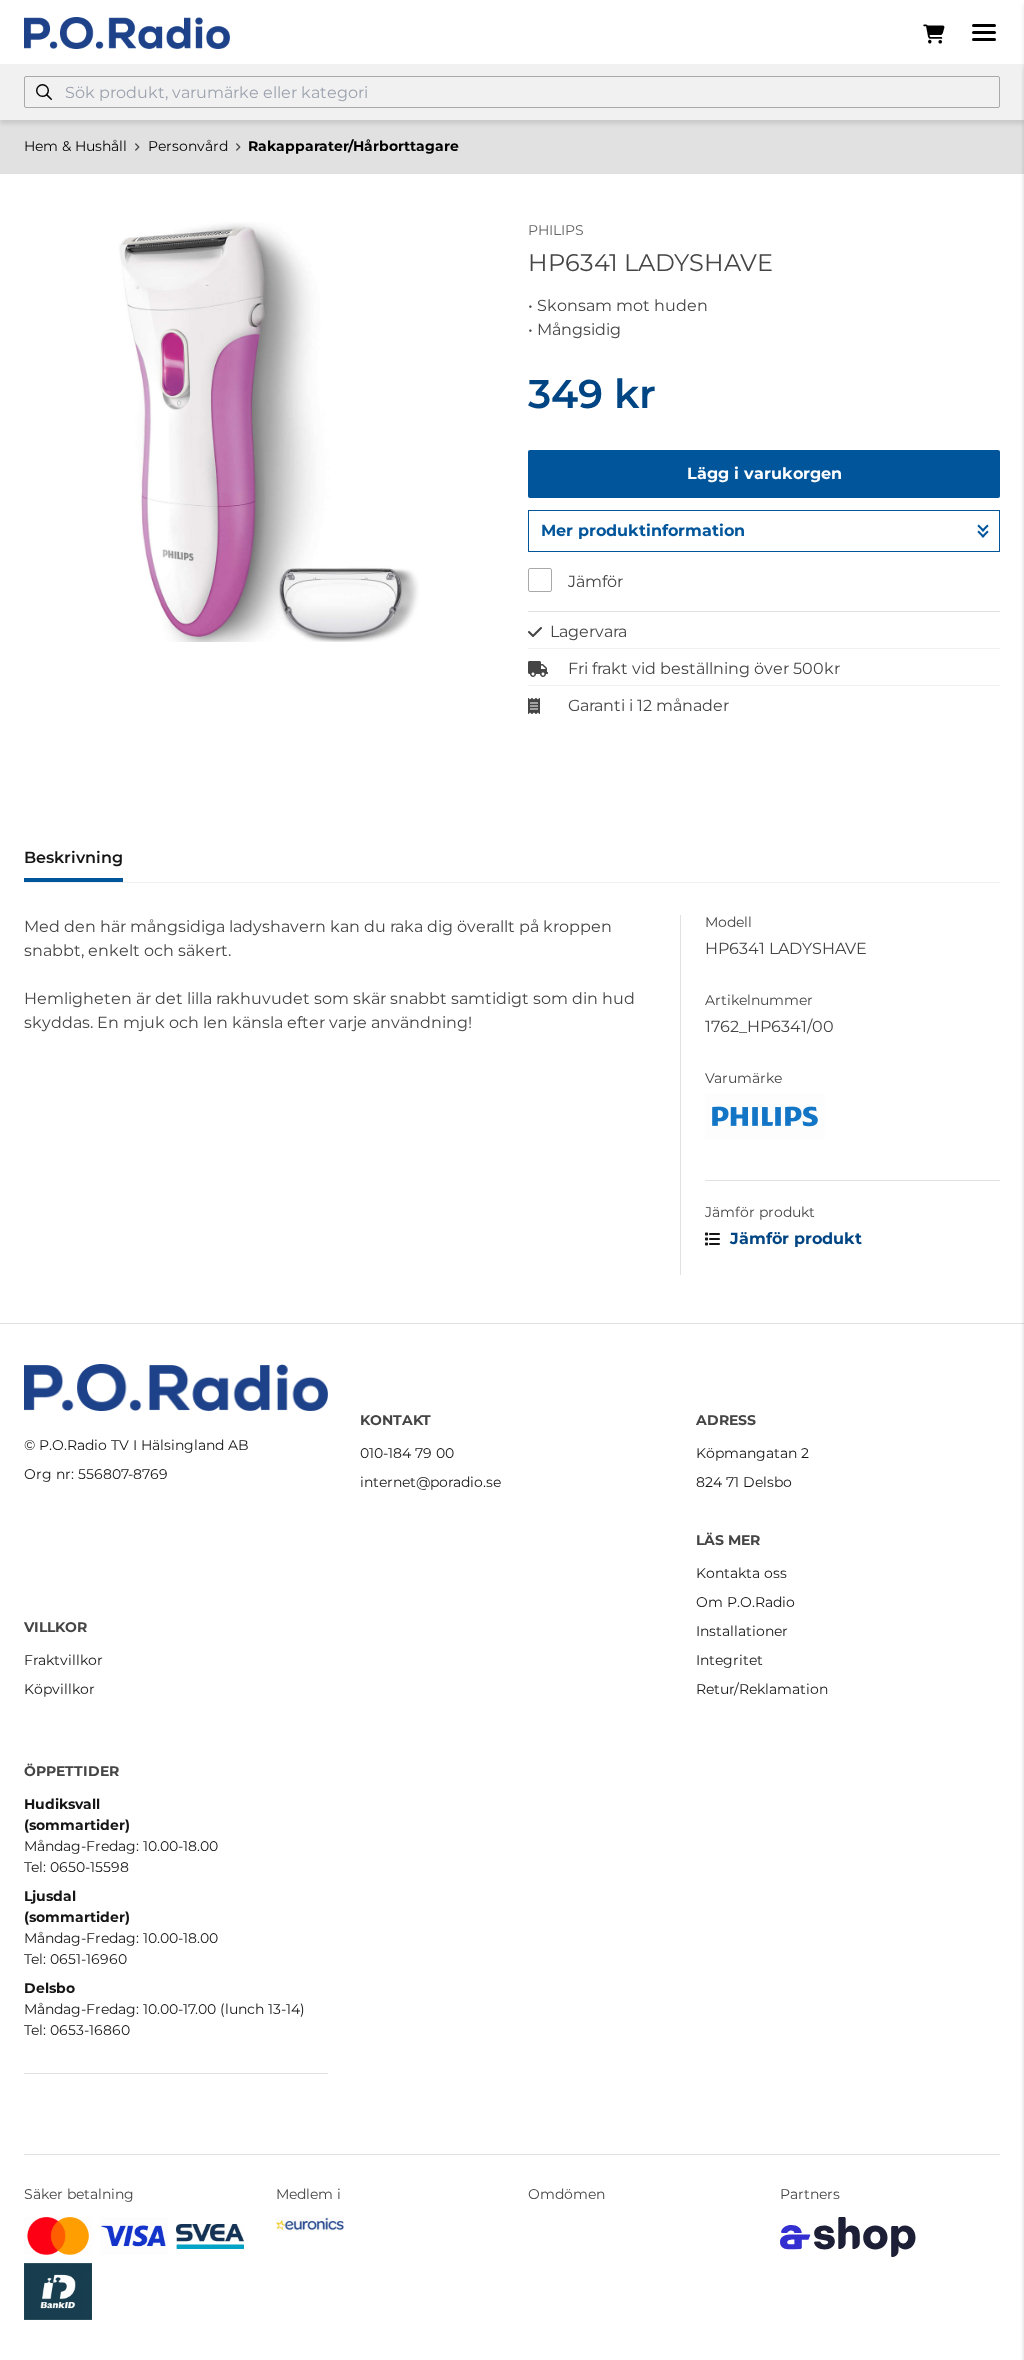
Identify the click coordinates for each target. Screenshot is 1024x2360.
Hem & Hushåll (75, 146)
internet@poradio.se (430, 1482)
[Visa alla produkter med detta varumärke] (852, 1116)
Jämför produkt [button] (793, 1238)
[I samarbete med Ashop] (848, 2237)
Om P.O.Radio (745, 1602)
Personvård (188, 146)
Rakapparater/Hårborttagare (353, 146)
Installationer (742, 1631)
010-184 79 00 (407, 1453)
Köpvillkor (59, 1689)
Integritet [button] (729, 1660)
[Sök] (44, 92)
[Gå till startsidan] (127, 33)
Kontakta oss (741, 1573)
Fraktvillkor (63, 1660)
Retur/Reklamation (762, 1689)
